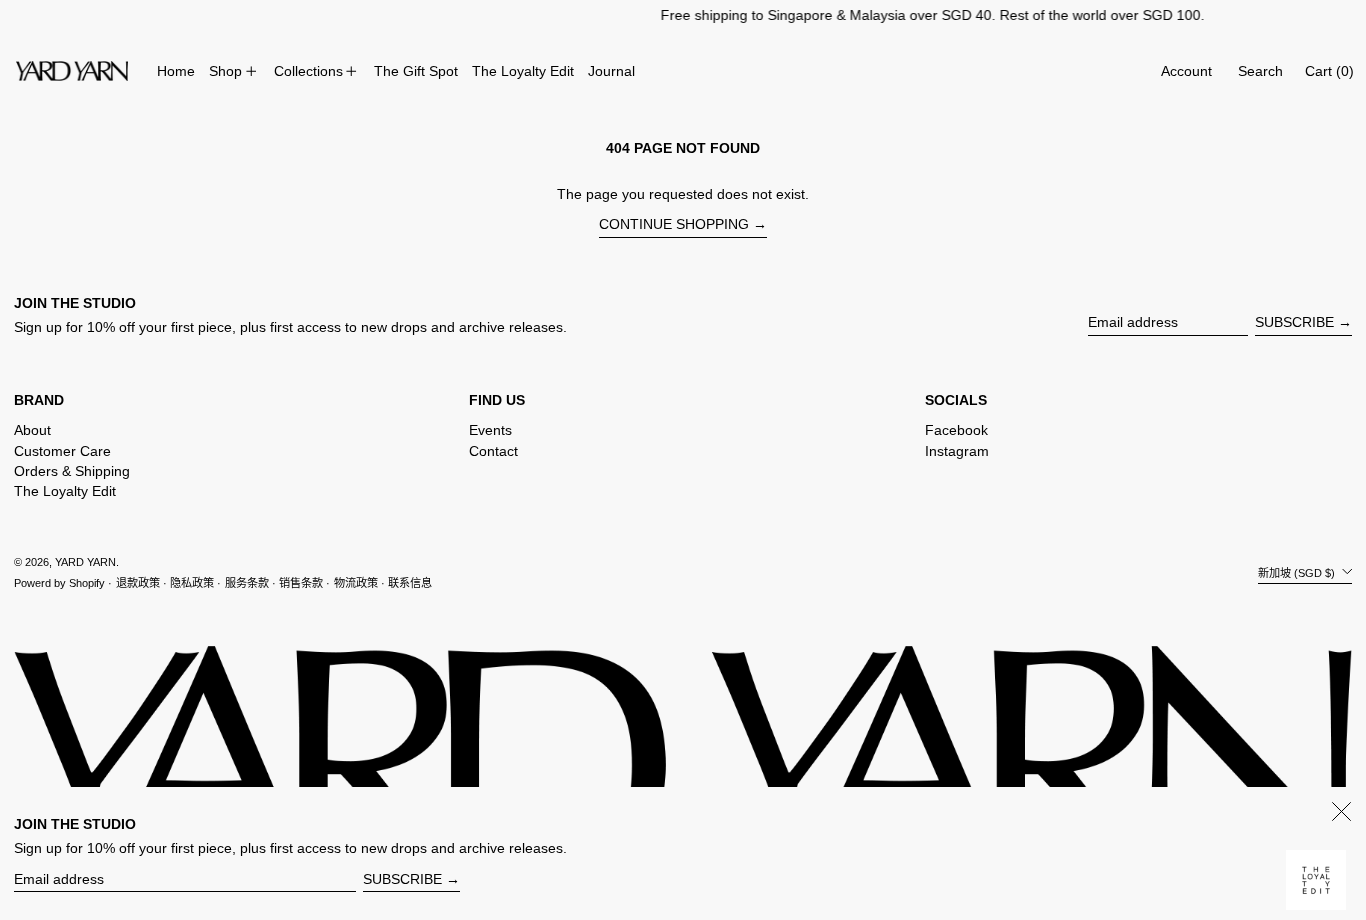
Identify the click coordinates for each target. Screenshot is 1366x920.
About (32, 430)
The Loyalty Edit (65, 491)
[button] (1260, 71)
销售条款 (301, 583)
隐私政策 (192, 583)
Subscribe (1294, 322)
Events (490, 430)
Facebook (956, 430)
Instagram (957, 451)
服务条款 (247, 583)
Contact (493, 451)
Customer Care (62, 451)
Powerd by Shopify (59, 583)
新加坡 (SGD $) (1298, 572)
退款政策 (138, 583)
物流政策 (356, 583)
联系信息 (410, 583)
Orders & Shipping (72, 471)
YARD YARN (85, 562)
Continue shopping (674, 224)
